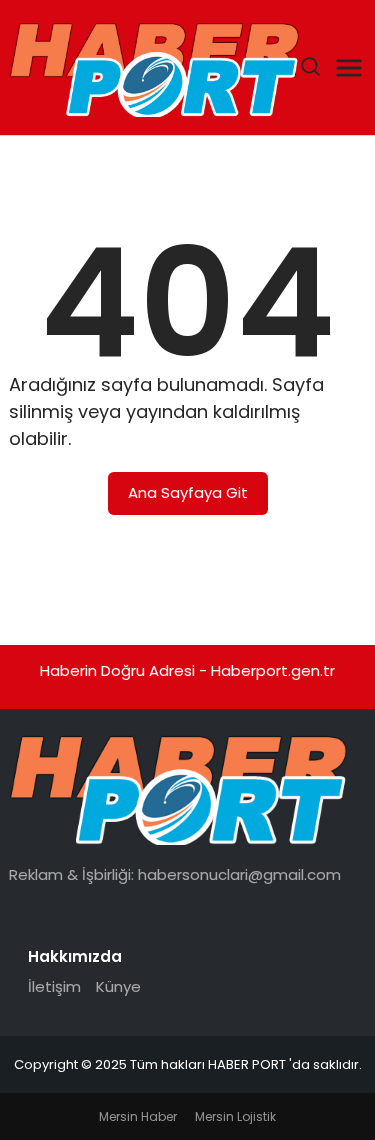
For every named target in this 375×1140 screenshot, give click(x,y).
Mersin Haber (138, 1116)
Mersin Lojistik (235, 1116)
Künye (118, 986)
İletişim (54, 986)
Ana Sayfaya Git (188, 492)
